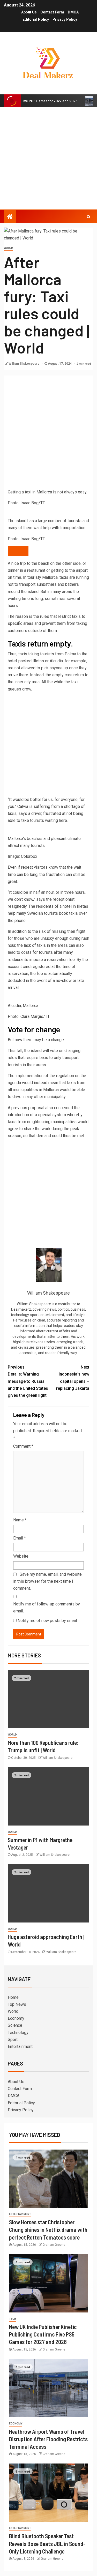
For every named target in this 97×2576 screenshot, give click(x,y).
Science (15, 2025)
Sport (13, 2040)
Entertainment (20, 2046)
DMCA (73, 12)
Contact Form (52, 12)
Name (20, 1520)
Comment (23, 1446)
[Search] (89, 217)
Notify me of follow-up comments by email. (47, 1608)
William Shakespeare (24, 364)
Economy (16, 2018)
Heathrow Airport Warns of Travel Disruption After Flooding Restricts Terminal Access (48, 2439)
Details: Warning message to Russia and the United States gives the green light (28, 1381)
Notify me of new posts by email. (48, 1621)
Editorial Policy (36, 19)
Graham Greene (54, 2245)
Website (21, 1556)
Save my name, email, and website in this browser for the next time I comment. (47, 1581)
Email (20, 1538)
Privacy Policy (65, 19)
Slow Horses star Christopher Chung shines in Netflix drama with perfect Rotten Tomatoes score (48, 2230)
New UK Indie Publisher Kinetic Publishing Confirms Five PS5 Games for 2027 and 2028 (43, 2334)
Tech (13, 2319)
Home (13, 1997)
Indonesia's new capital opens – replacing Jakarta (73, 1378)
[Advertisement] (48, 158)
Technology (18, 2033)
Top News (17, 2004)
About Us (29, 12)
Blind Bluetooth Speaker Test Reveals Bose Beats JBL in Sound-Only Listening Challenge (47, 2544)
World (8, 248)
